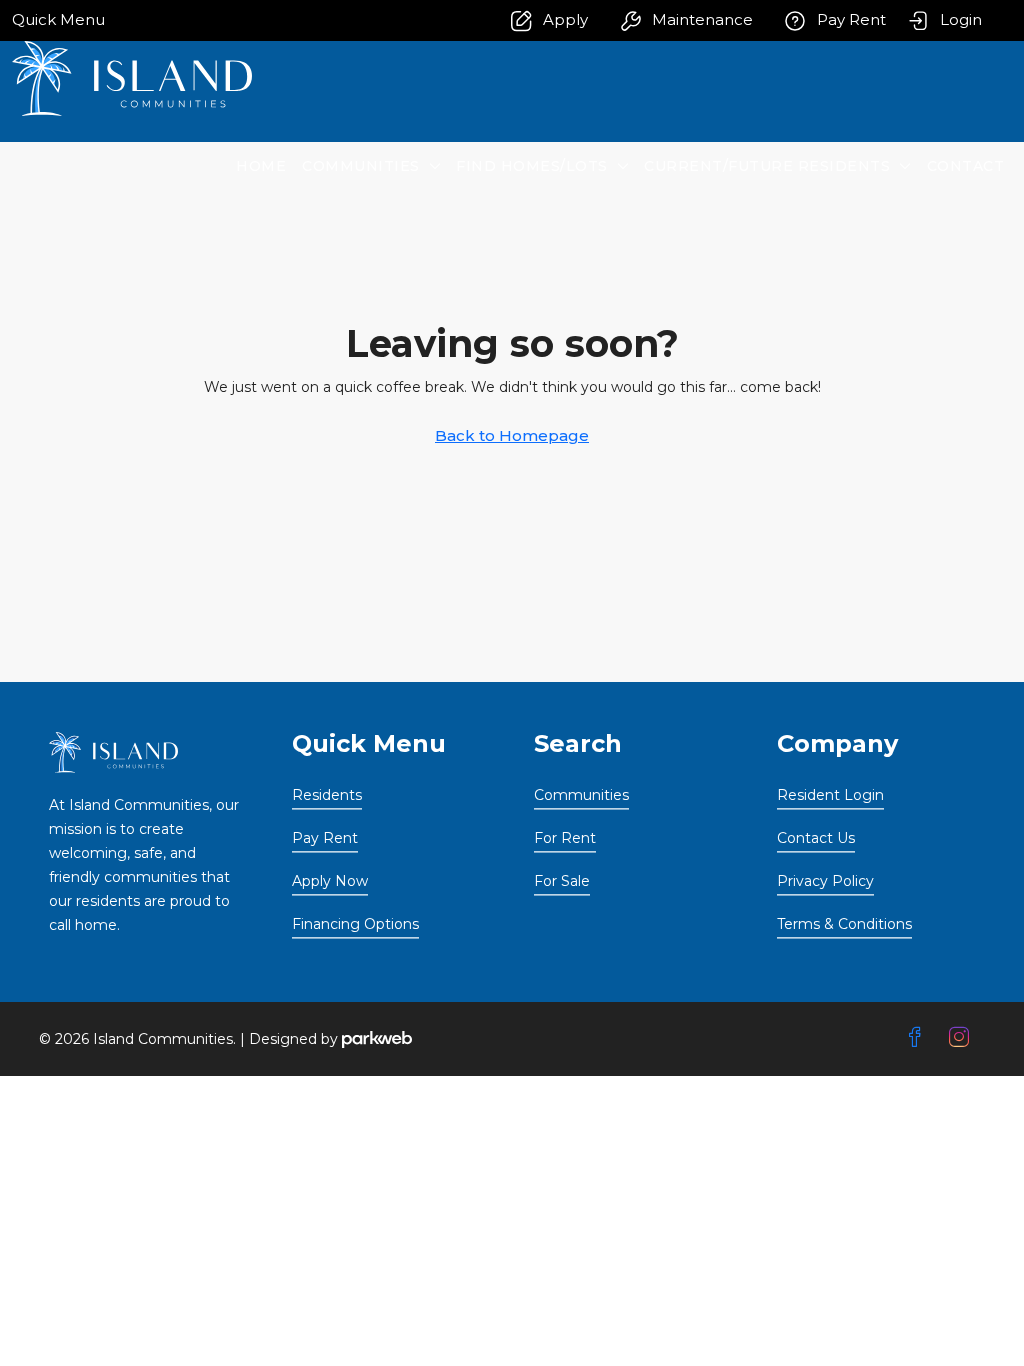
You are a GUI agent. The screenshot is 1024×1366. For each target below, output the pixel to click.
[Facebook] (919, 1038)
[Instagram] (963, 1038)
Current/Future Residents (767, 166)
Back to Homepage (512, 435)
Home (261, 166)
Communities (361, 166)
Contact (966, 166)
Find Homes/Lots (532, 166)
